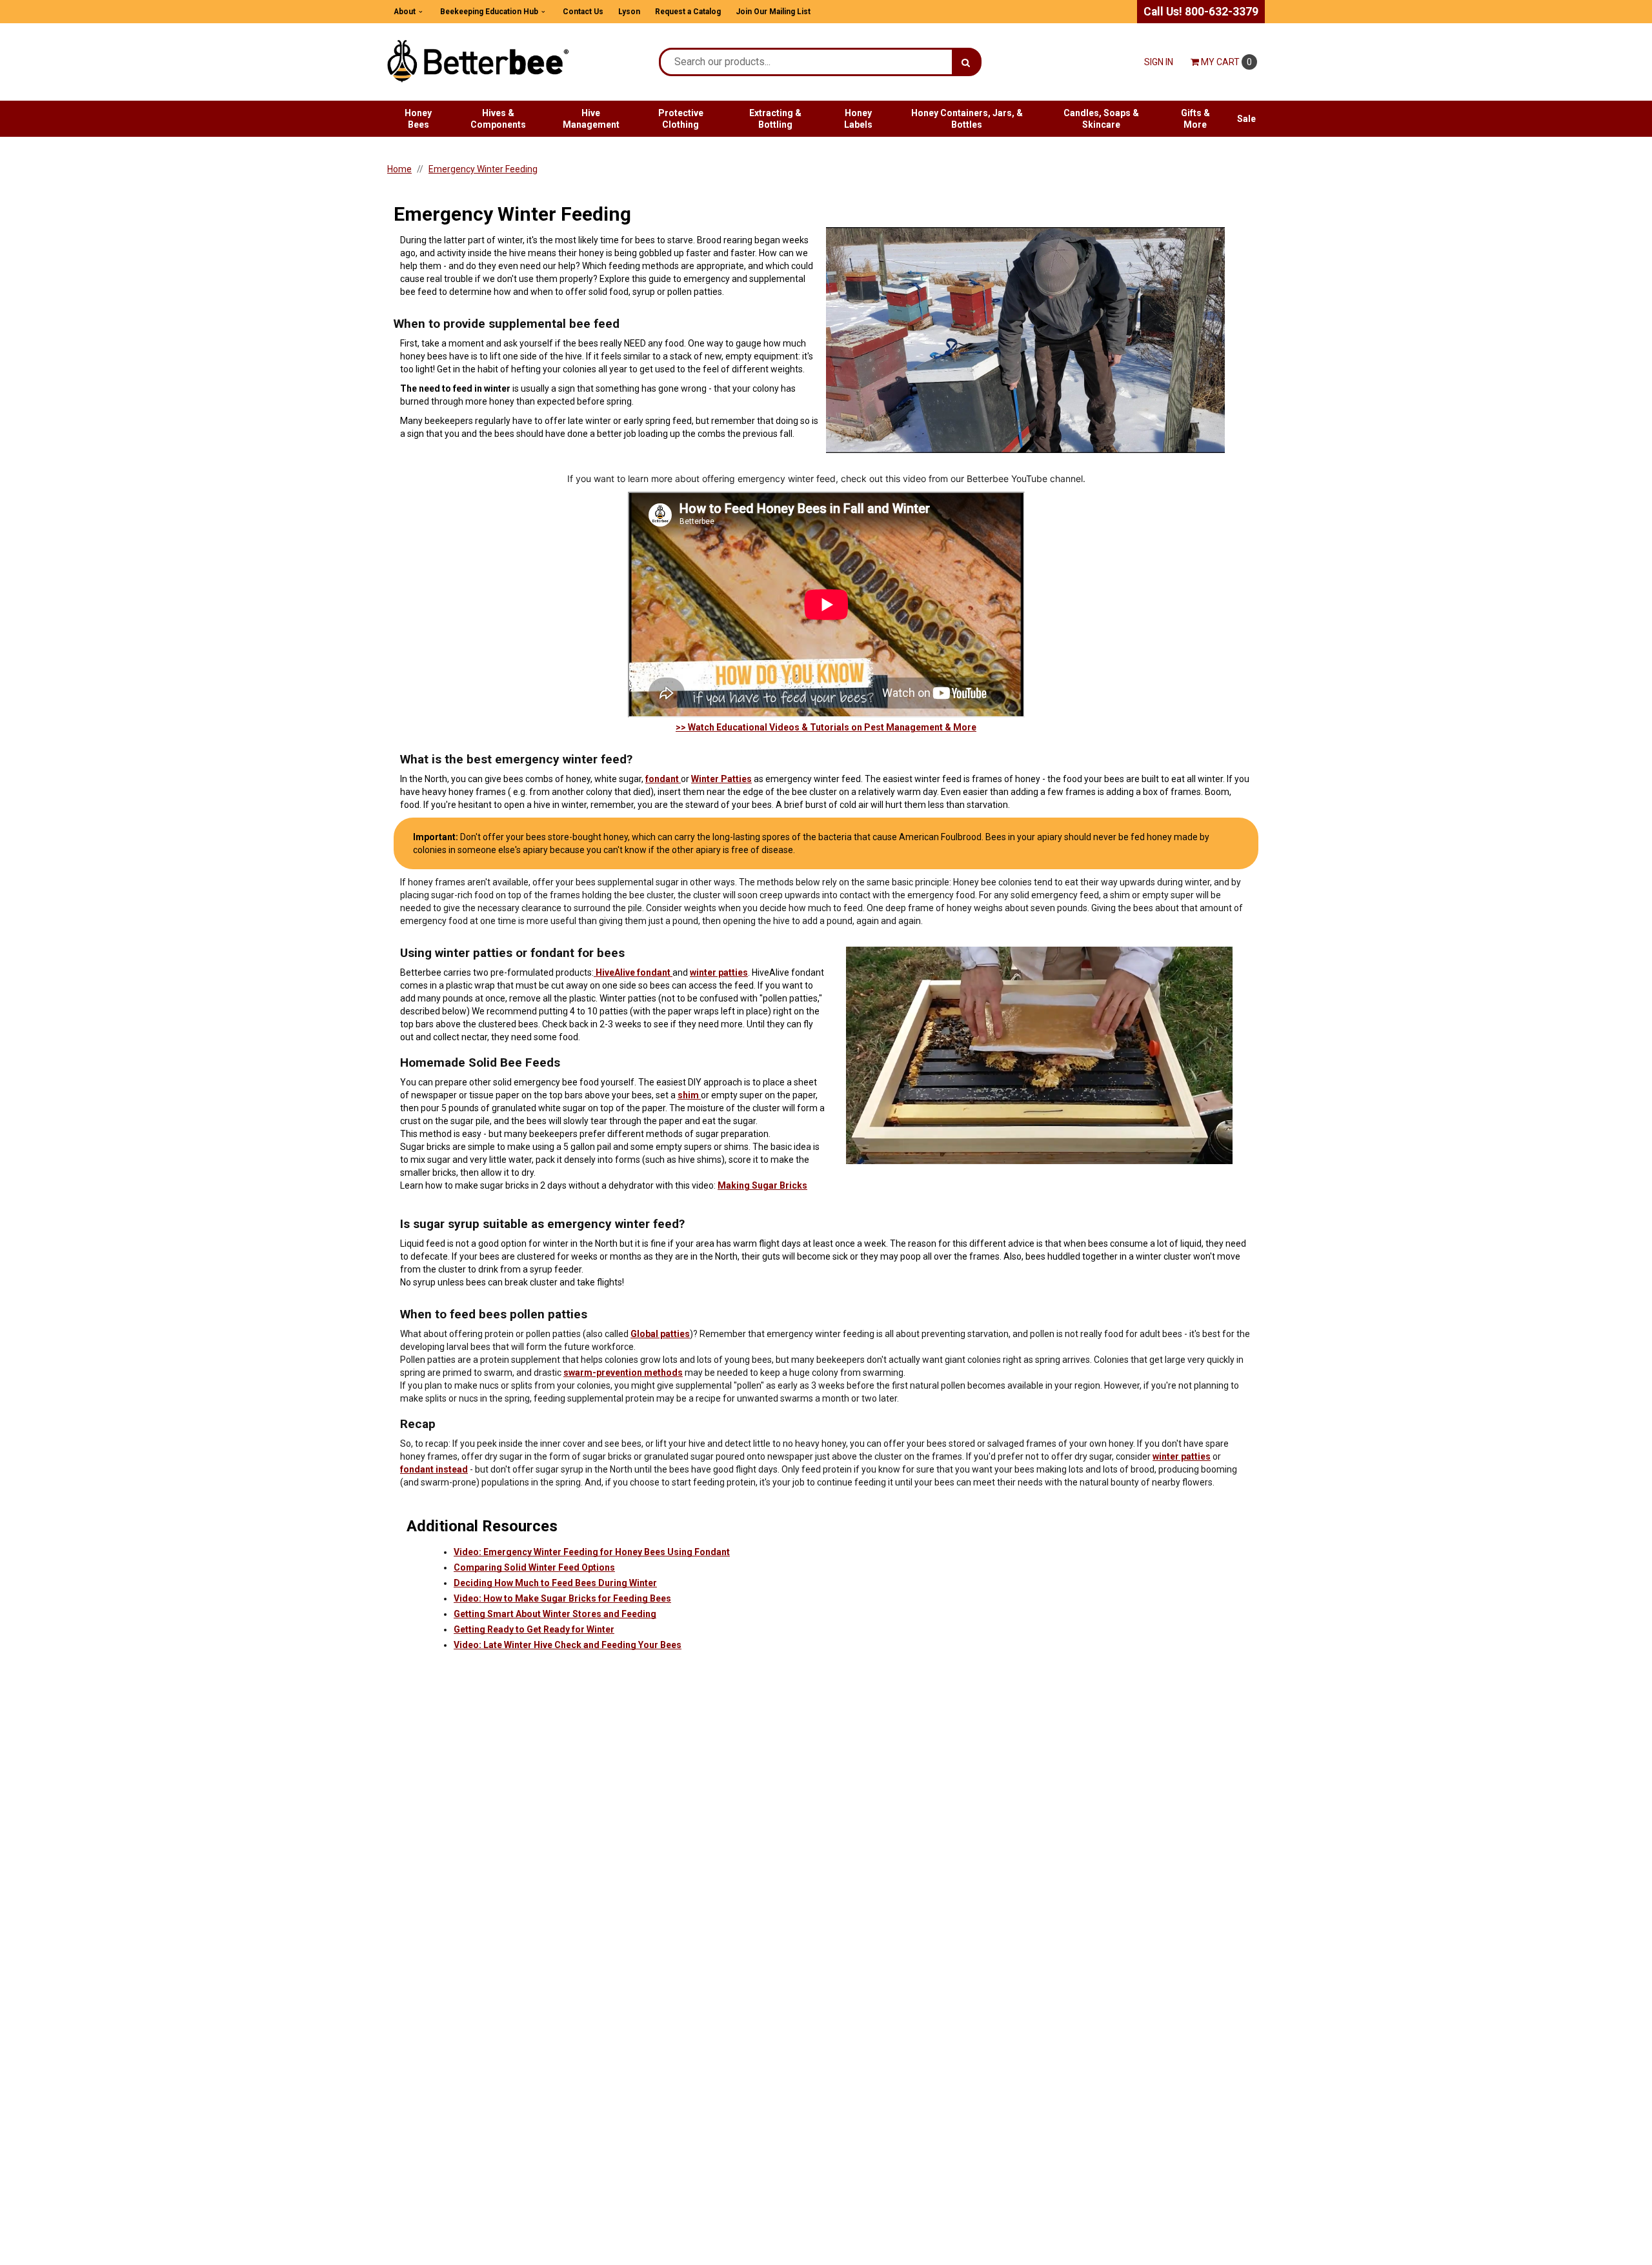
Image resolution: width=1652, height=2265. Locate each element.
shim (689, 1095)
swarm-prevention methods (623, 1373)
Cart (1226, 62)
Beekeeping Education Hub (489, 12)
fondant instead (434, 1469)
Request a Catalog (688, 12)
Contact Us (583, 12)
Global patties (660, 1334)
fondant (663, 779)
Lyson (629, 12)
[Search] (966, 62)
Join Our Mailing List (773, 12)
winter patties (719, 972)
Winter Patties (721, 779)
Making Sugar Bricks (762, 1185)
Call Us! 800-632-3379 (1201, 12)
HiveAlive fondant (633, 972)
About (405, 12)
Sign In (1159, 62)
